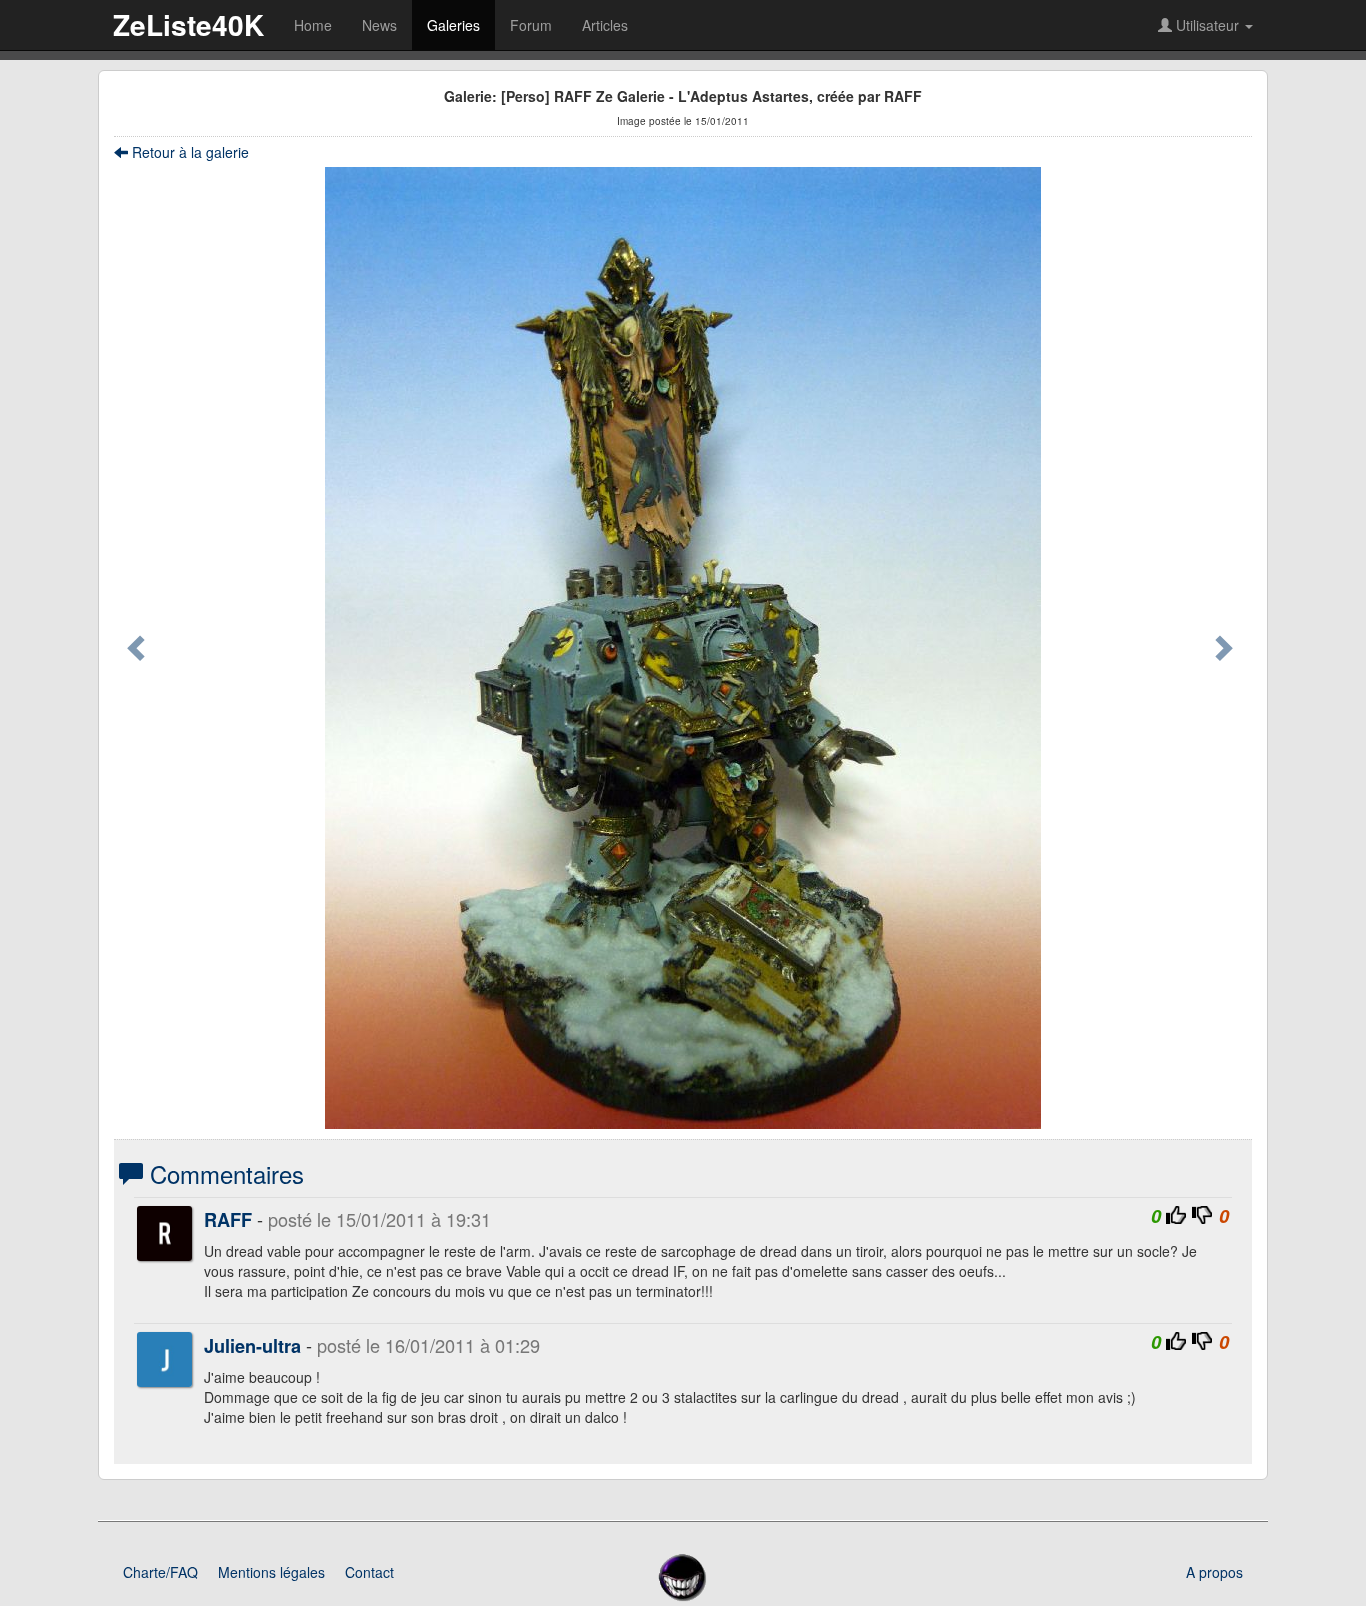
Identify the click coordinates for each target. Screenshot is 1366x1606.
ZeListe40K (188, 24)
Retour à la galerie (188, 152)
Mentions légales (271, 1572)
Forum (531, 25)
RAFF (228, 1220)
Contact (369, 1572)
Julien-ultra (252, 1346)
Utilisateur (1207, 25)
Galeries (453, 25)
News (379, 25)
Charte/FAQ (160, 1572)
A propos (1214, 1572)
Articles (605, 25)
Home (313, 25)
